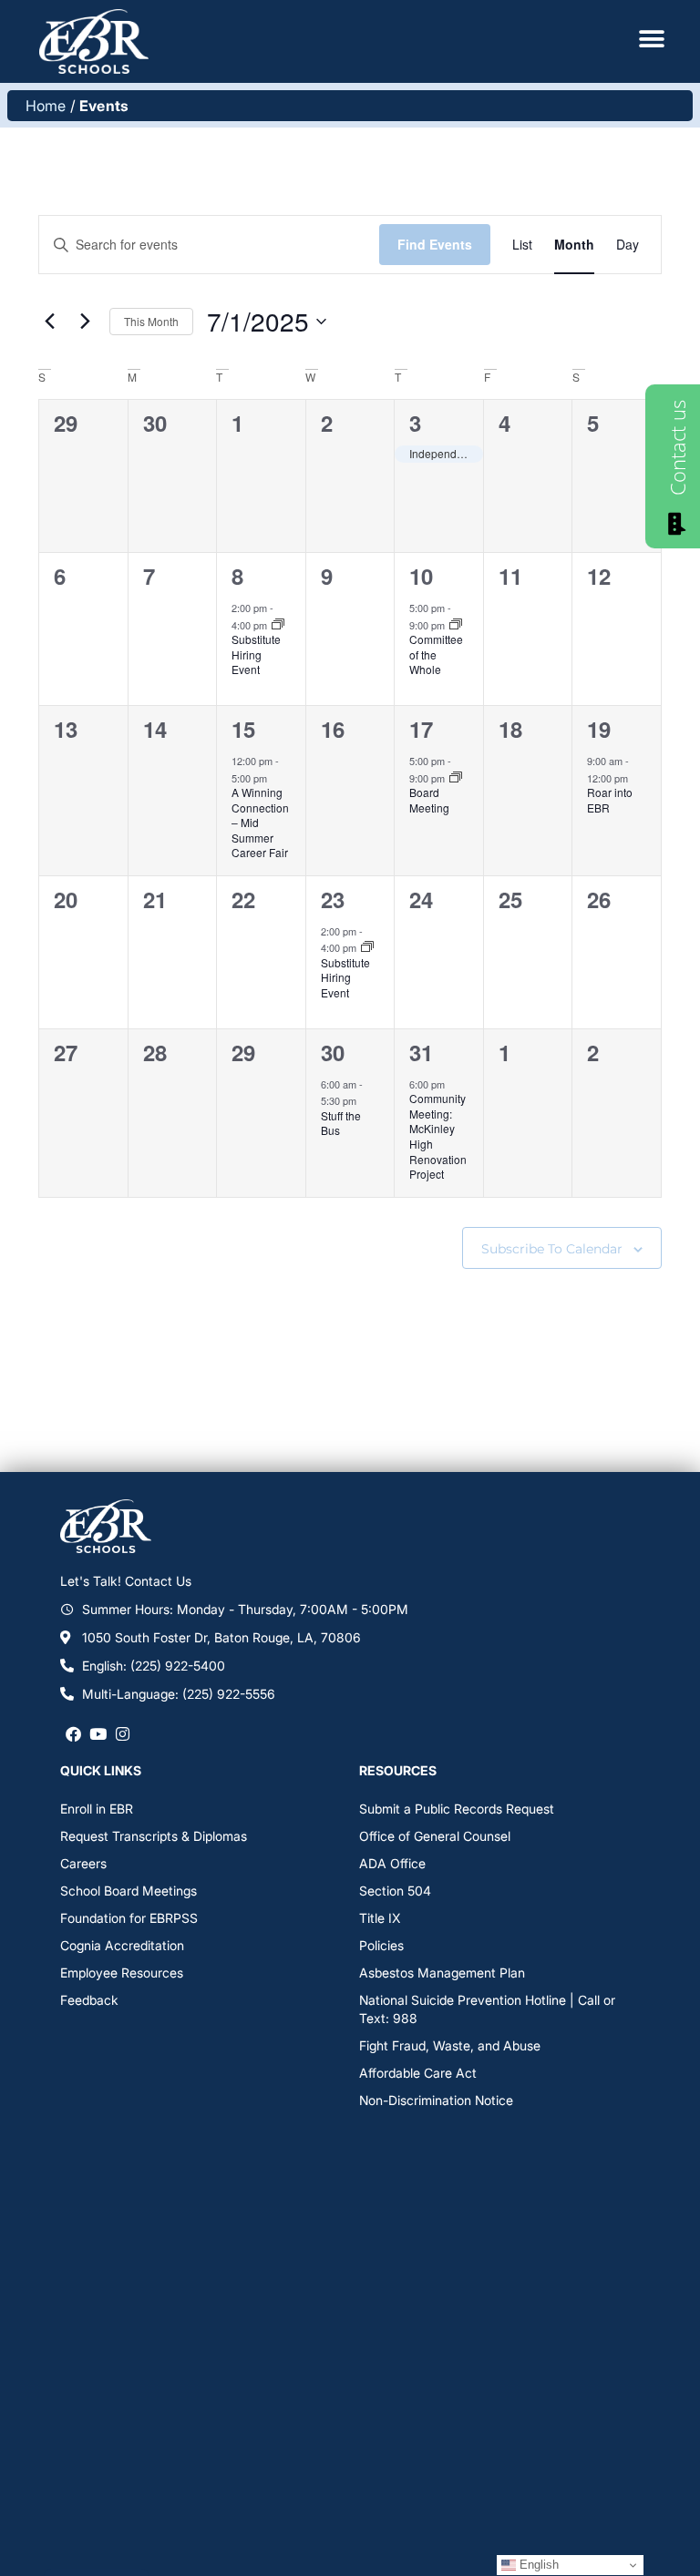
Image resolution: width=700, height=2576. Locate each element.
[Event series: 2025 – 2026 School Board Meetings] (456, 778)
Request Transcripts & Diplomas (154, 1836)
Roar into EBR (610, 800)
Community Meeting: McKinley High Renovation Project (438, 1136)
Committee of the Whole (436, 654)
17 (421, 729)
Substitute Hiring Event (256, 654)
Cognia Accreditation (122, 1945)
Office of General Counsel (435, 1836)
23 (333, 899)
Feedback (89, 2000)
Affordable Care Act (418, 2073)
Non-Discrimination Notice (436, 2100)
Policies (381, 1945)
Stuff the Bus (341, 1123)
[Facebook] (72, 1734)
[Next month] (85, 322)
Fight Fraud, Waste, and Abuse (450, 2045)
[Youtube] (98, 1734)
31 (421, 1052)
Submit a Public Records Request (457, 1809)
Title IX (380, 1918)
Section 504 (395, 1891)
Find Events (435, 244)
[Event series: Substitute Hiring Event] (278, 625)
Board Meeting (429, 800)
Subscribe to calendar (552, 1249)
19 (599, 729)
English (537, 2565)
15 (243, 729)
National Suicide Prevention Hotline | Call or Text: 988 (487, 2009)
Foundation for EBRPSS (129, 1918)
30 (333, 1052)
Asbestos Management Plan (442, 1973)
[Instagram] (123, 1734)
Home (46, 106)
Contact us (677, 448)
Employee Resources (122, 1973)
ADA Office (392, 1863)
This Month (151, 321)
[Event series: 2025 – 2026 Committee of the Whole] (456, 625)
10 (421, 576)
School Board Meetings (129, 1891)
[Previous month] (49, 322)
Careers (83, 1863)
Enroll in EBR (97, 1809)
